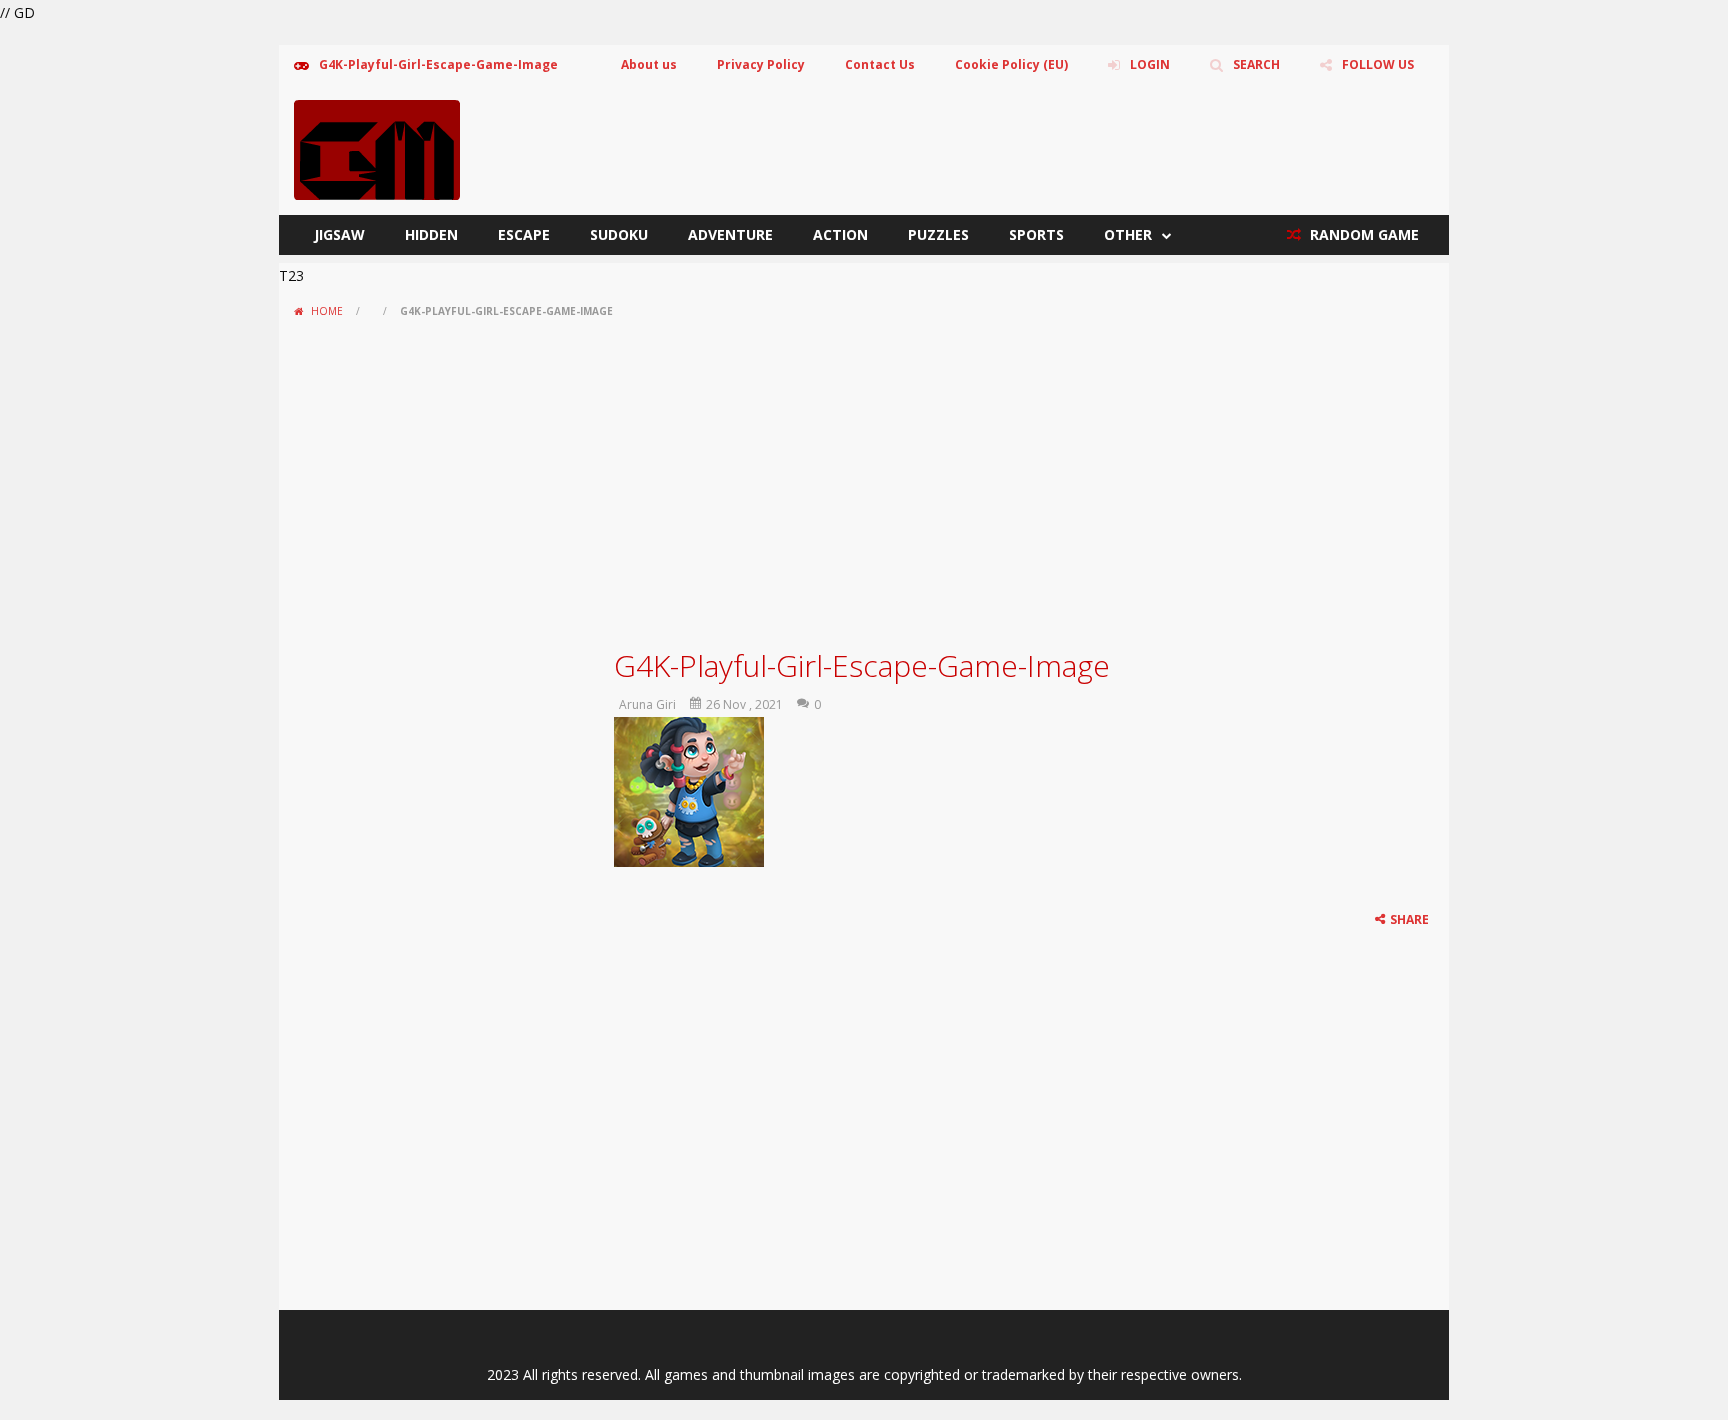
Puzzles (938, 234)
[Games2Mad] (377, 148)
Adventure (730, 234)
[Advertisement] (864, 476)
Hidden (431, 234)
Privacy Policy (761, 64)
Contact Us (880, 64)
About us (649, 64)
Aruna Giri (647, 704)
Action (840, 234)
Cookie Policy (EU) (1011, 64)
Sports (1036, 234)
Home (327, 311)
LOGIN (1150, 64)
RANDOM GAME (1362, 234)
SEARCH (1256, 64)
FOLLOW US (1378, 64)
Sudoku (619, 234)
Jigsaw (339, 234)
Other (1128, 234)
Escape (524, 234)
